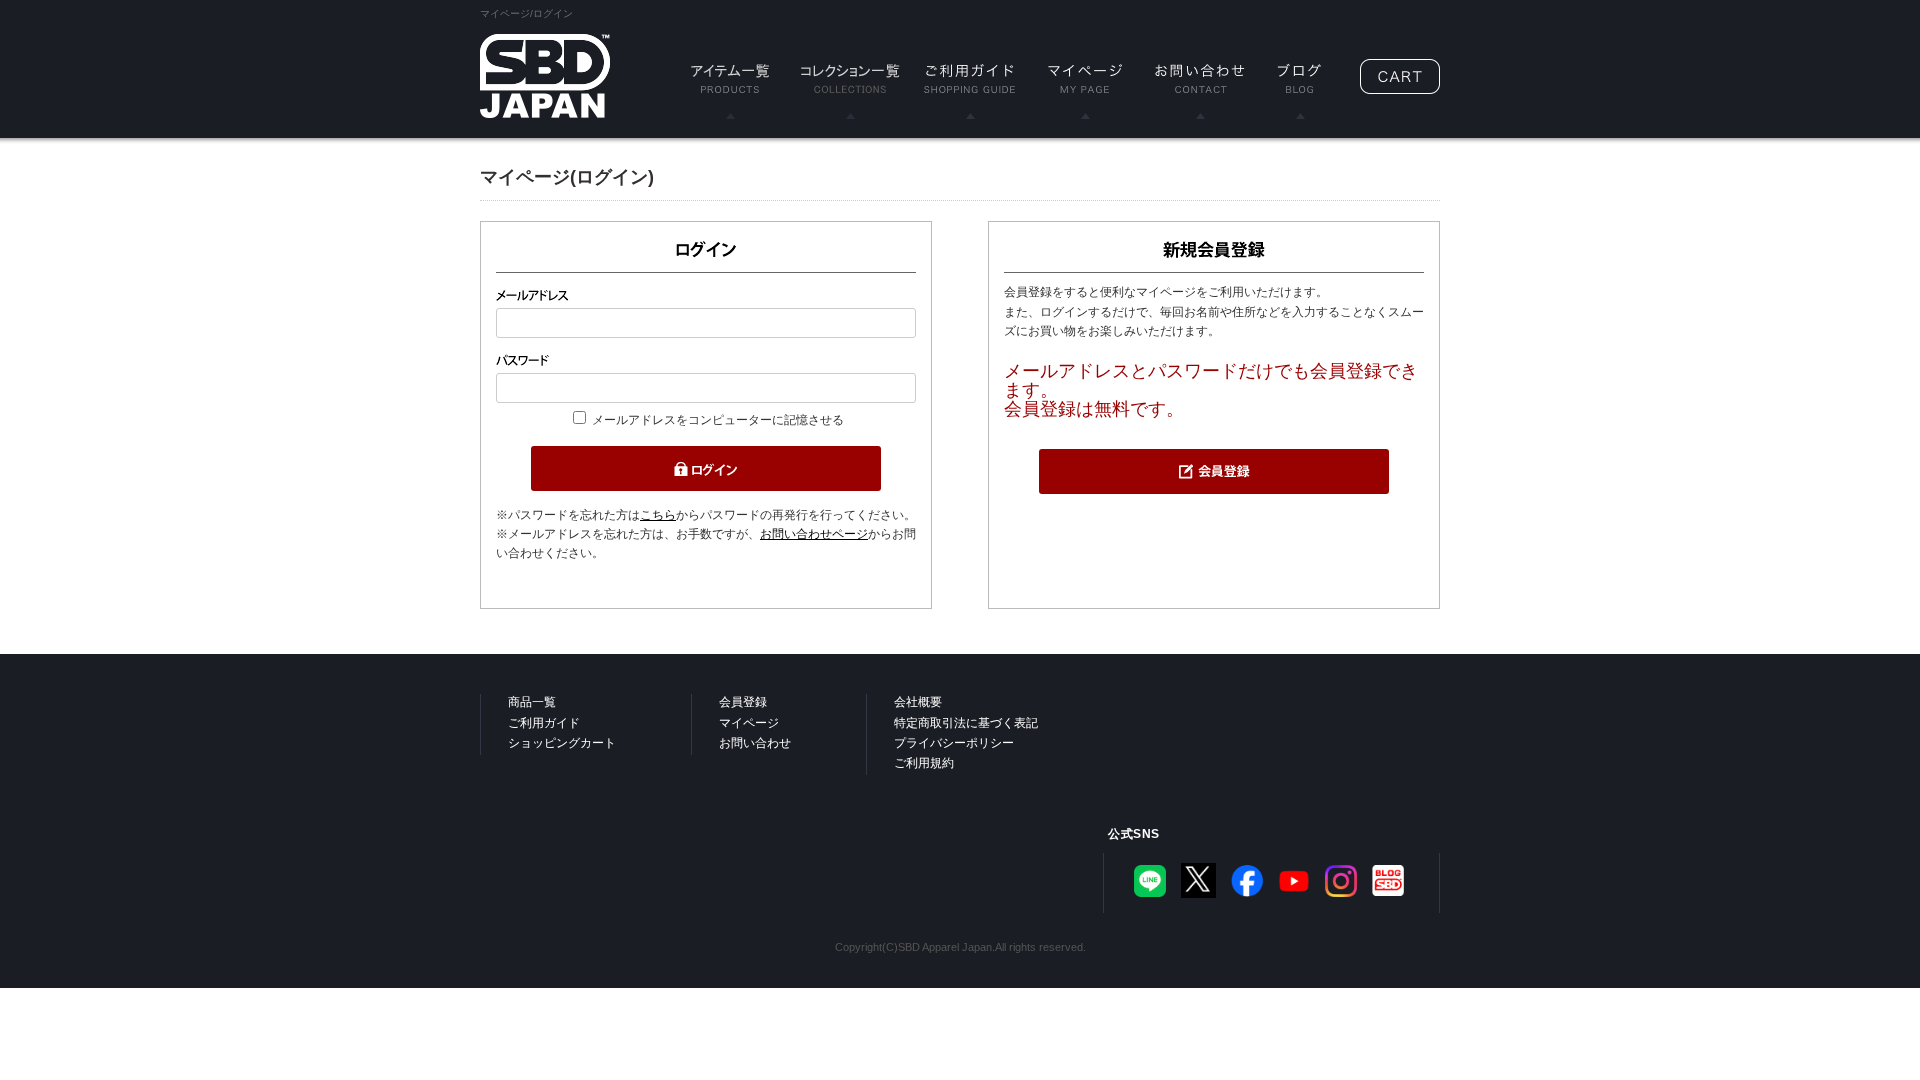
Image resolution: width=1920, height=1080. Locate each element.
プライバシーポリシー (954, 743)
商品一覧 (532, 702)
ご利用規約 (924, 763)
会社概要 (918, 702)
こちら (658, 515)
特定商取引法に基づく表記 (966, 723)
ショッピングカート (562, 743)
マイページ (749, 723)
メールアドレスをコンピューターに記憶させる (718, 420)
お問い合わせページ (814, 534)
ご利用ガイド (544, 723)
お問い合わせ (755, 743)
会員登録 (743, 702)
